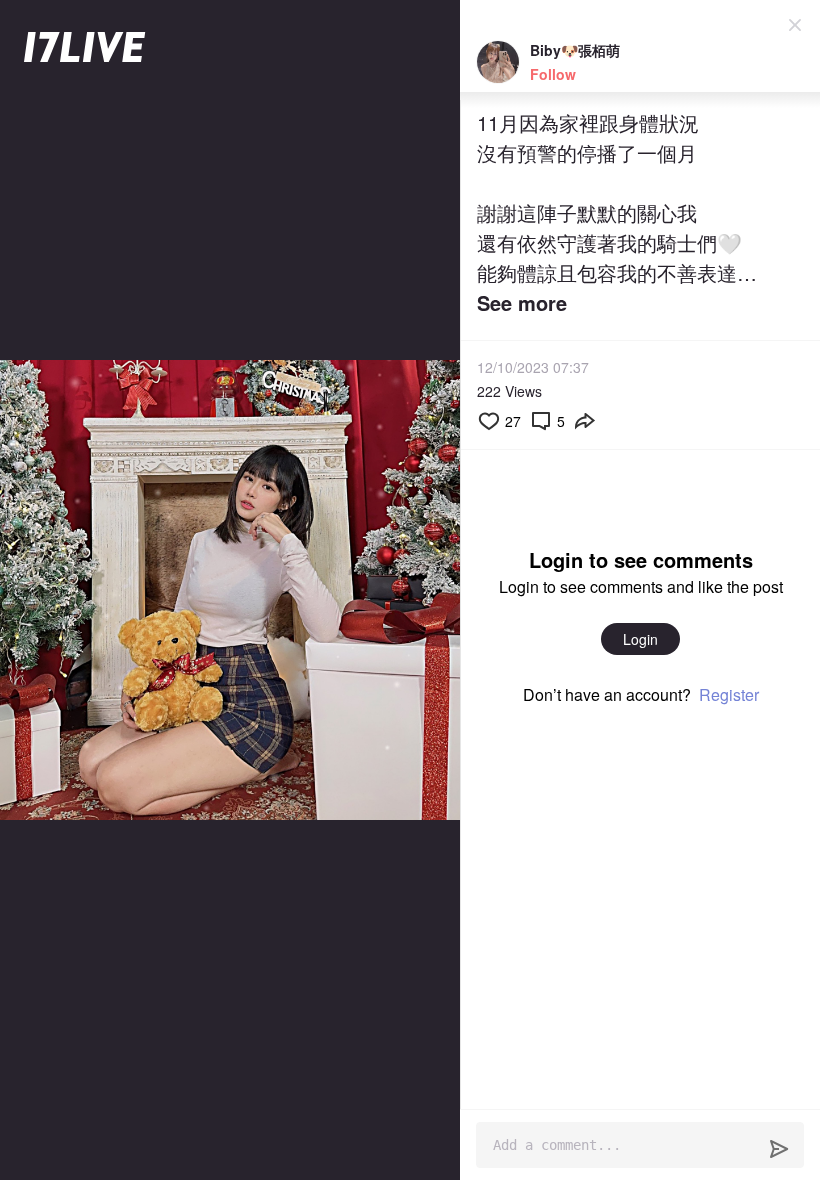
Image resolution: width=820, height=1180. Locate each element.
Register (729, 694)
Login (640, 639)
